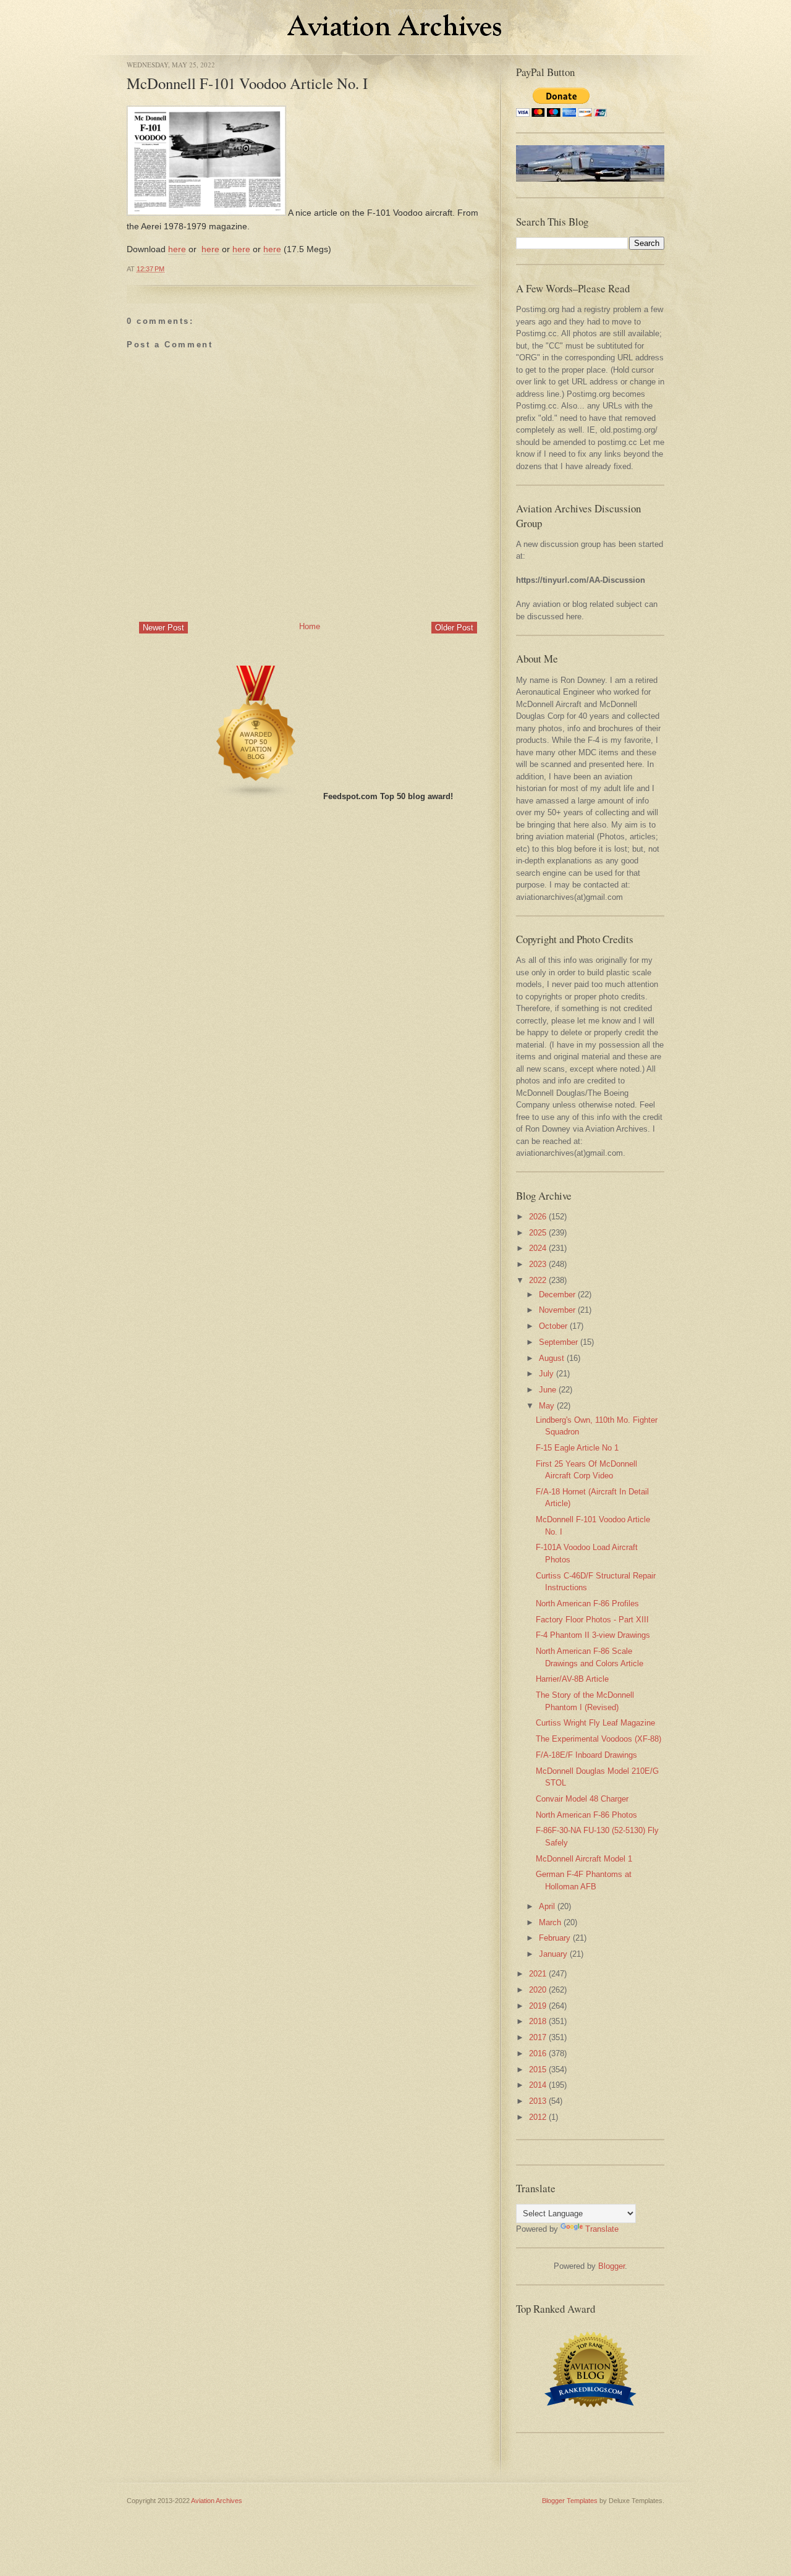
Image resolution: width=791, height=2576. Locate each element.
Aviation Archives (217, 2501)
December (557, 1294)
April (547, 1906)
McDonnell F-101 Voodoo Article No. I (247, 83)
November (557, 1310)
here (177, 249)
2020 (538, 1990)
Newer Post (163, 628)
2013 (538, 2101)
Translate (602, 2229)
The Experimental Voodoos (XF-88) (599, 1739)
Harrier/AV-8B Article (572, 1679)
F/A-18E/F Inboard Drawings (586, 1755)
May (547, 1406)
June (548, 1390)
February (555, 1938)
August (552, 1358)
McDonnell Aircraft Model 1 (584, 1859)
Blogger (611, 2266)
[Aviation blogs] (256, 796)
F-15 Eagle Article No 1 (577, 1448)
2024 (538, 1248)
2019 (538, 2006)
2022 (538, 1280)
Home (310, 626)
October (553, 1326)
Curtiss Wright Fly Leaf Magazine (595, 1723)
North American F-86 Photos (586, 1815)
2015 (538, 2070)
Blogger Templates (570, 2501)
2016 (538, 2053)
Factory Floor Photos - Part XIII (592, 1620)
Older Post (454, 628)
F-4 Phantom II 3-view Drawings (593, 1635)
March (550, 1922)
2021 (538, 1974)
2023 (538, 1264)
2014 (538, 2085)
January (553, 1954)
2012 (538, 2117)
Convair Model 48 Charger (582, 1799)
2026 (538, 1217)
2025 (538, 1233)
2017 (538, 2037)
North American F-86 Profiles (587, 1604)
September (558, 1342)
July (546, 1374)
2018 (538, 2021)
